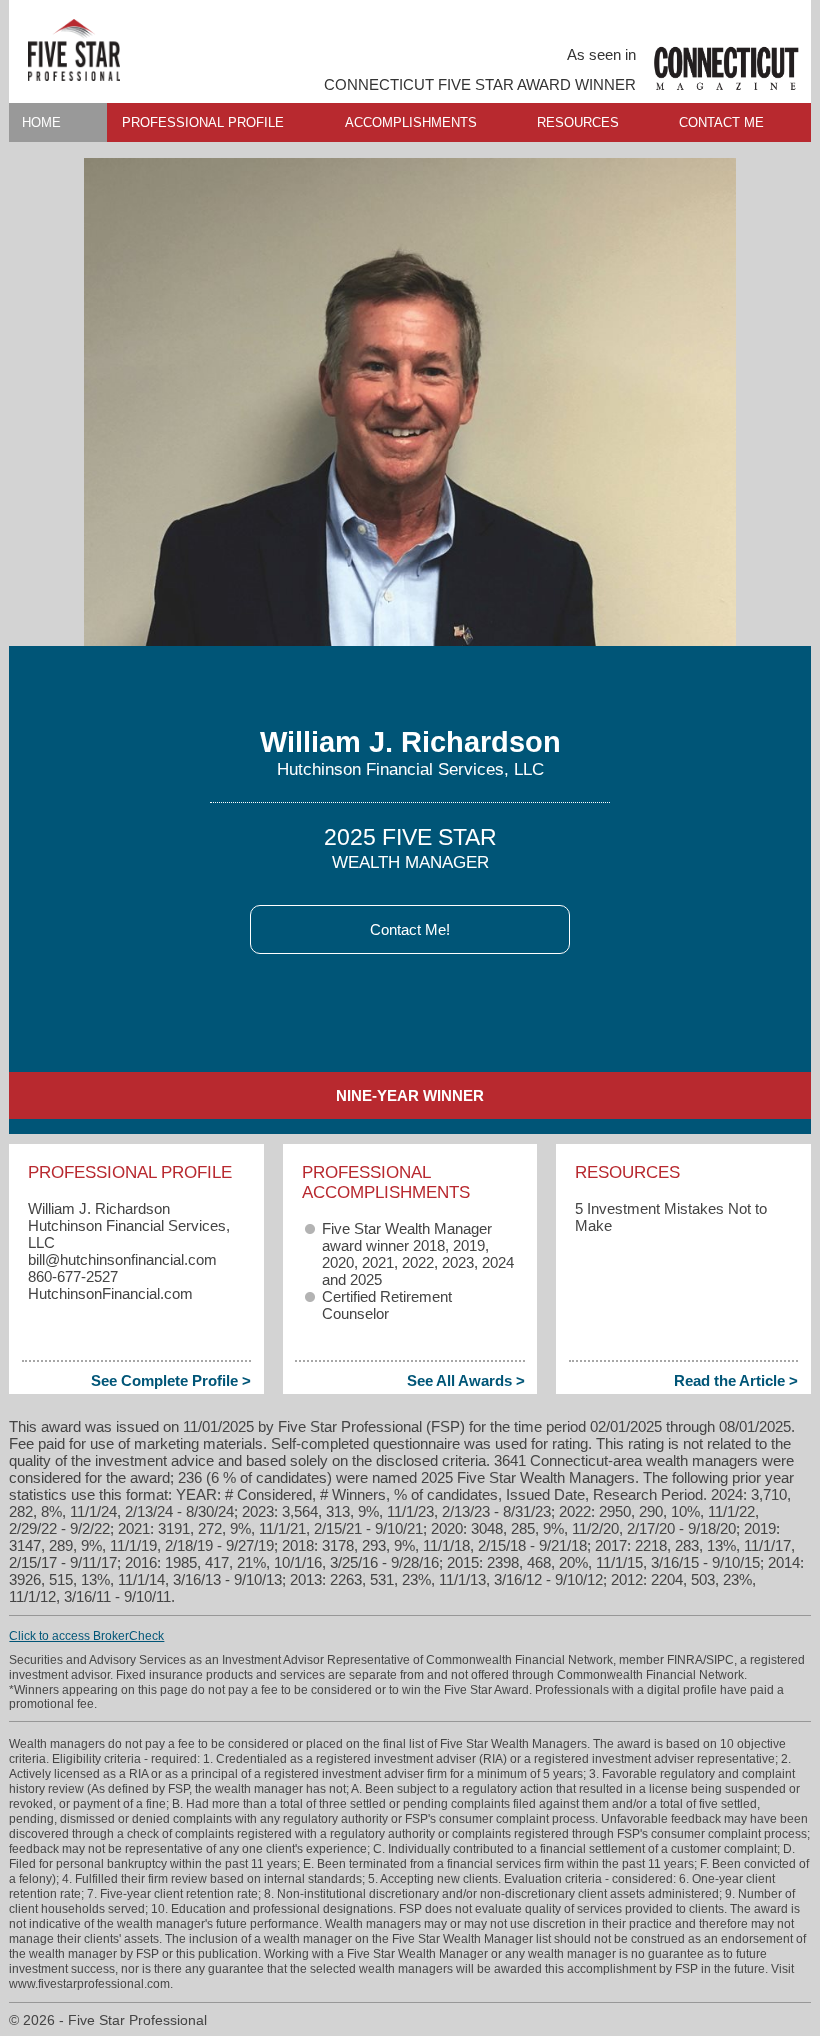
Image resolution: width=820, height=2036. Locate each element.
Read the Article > (736, 1380)
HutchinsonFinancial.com (110, 1293)
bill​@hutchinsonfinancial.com (122, 1259)
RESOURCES (578, 122)
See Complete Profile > (171, 1380)
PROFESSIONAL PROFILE (203, 122)
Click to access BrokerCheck (86, 1636)
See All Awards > (466, 1380)
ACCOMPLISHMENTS (411, 122)
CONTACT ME (721, 122)
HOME (41, 122)
